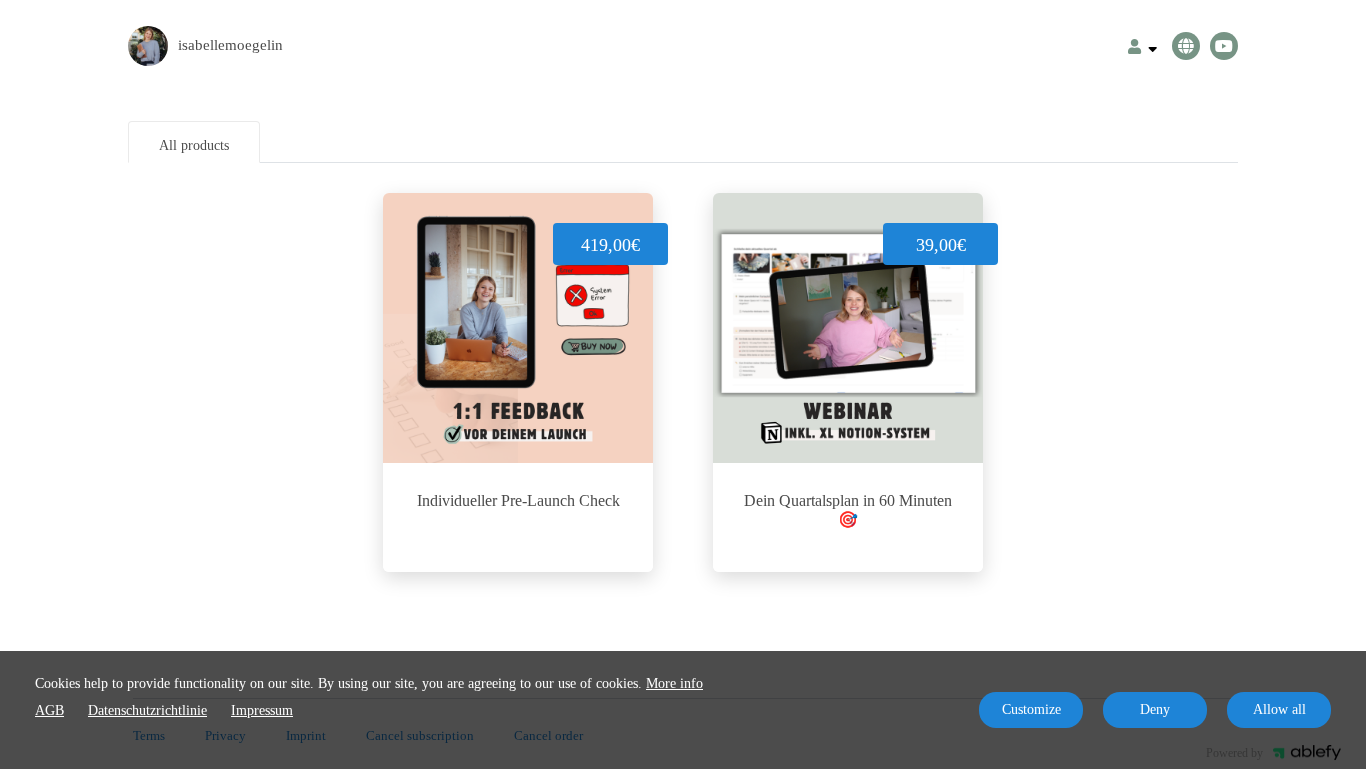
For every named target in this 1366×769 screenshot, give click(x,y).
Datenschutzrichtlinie (147, 710)
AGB (49, 710)
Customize (1031, 709)
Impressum (262, 710)
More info (674, 683)
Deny (1155, 709)
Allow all (1279, 709)
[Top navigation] (1142, 49)
